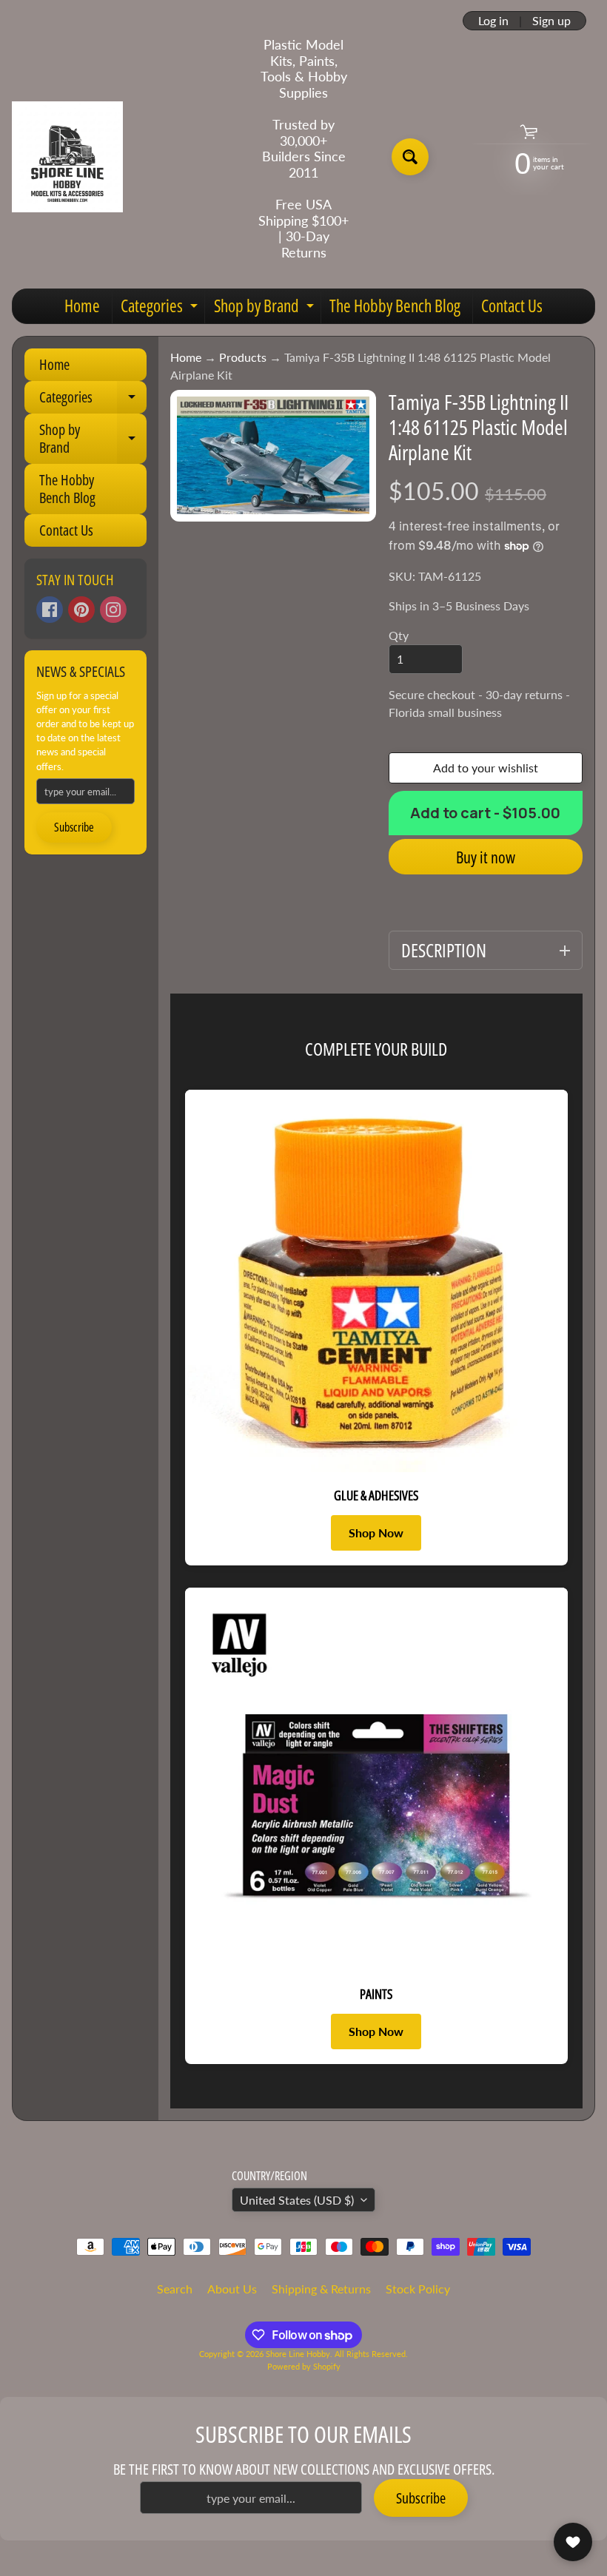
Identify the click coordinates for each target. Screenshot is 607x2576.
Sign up (551, 21)
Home (82, 306)
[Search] (410, 157)
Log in (493, 21)
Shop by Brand (266, 308)
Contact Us (512, 306)
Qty (399, 635)
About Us (232, 2289)
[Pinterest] (81, 610)
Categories (161, 308)
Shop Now (376, 1533)
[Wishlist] (573, 2542)
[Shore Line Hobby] (67, 157)
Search (175, 2289)
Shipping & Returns (321, 2289)
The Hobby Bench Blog (395, 306)
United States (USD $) (297, 2200)
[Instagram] (113, 610)
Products (243, 357)
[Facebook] (50, 610)
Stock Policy (418, 2289)
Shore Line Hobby (298, 2354)
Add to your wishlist (486, 768)
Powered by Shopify (304, 2366)
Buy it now (486, 857)
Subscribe (74, 827)
